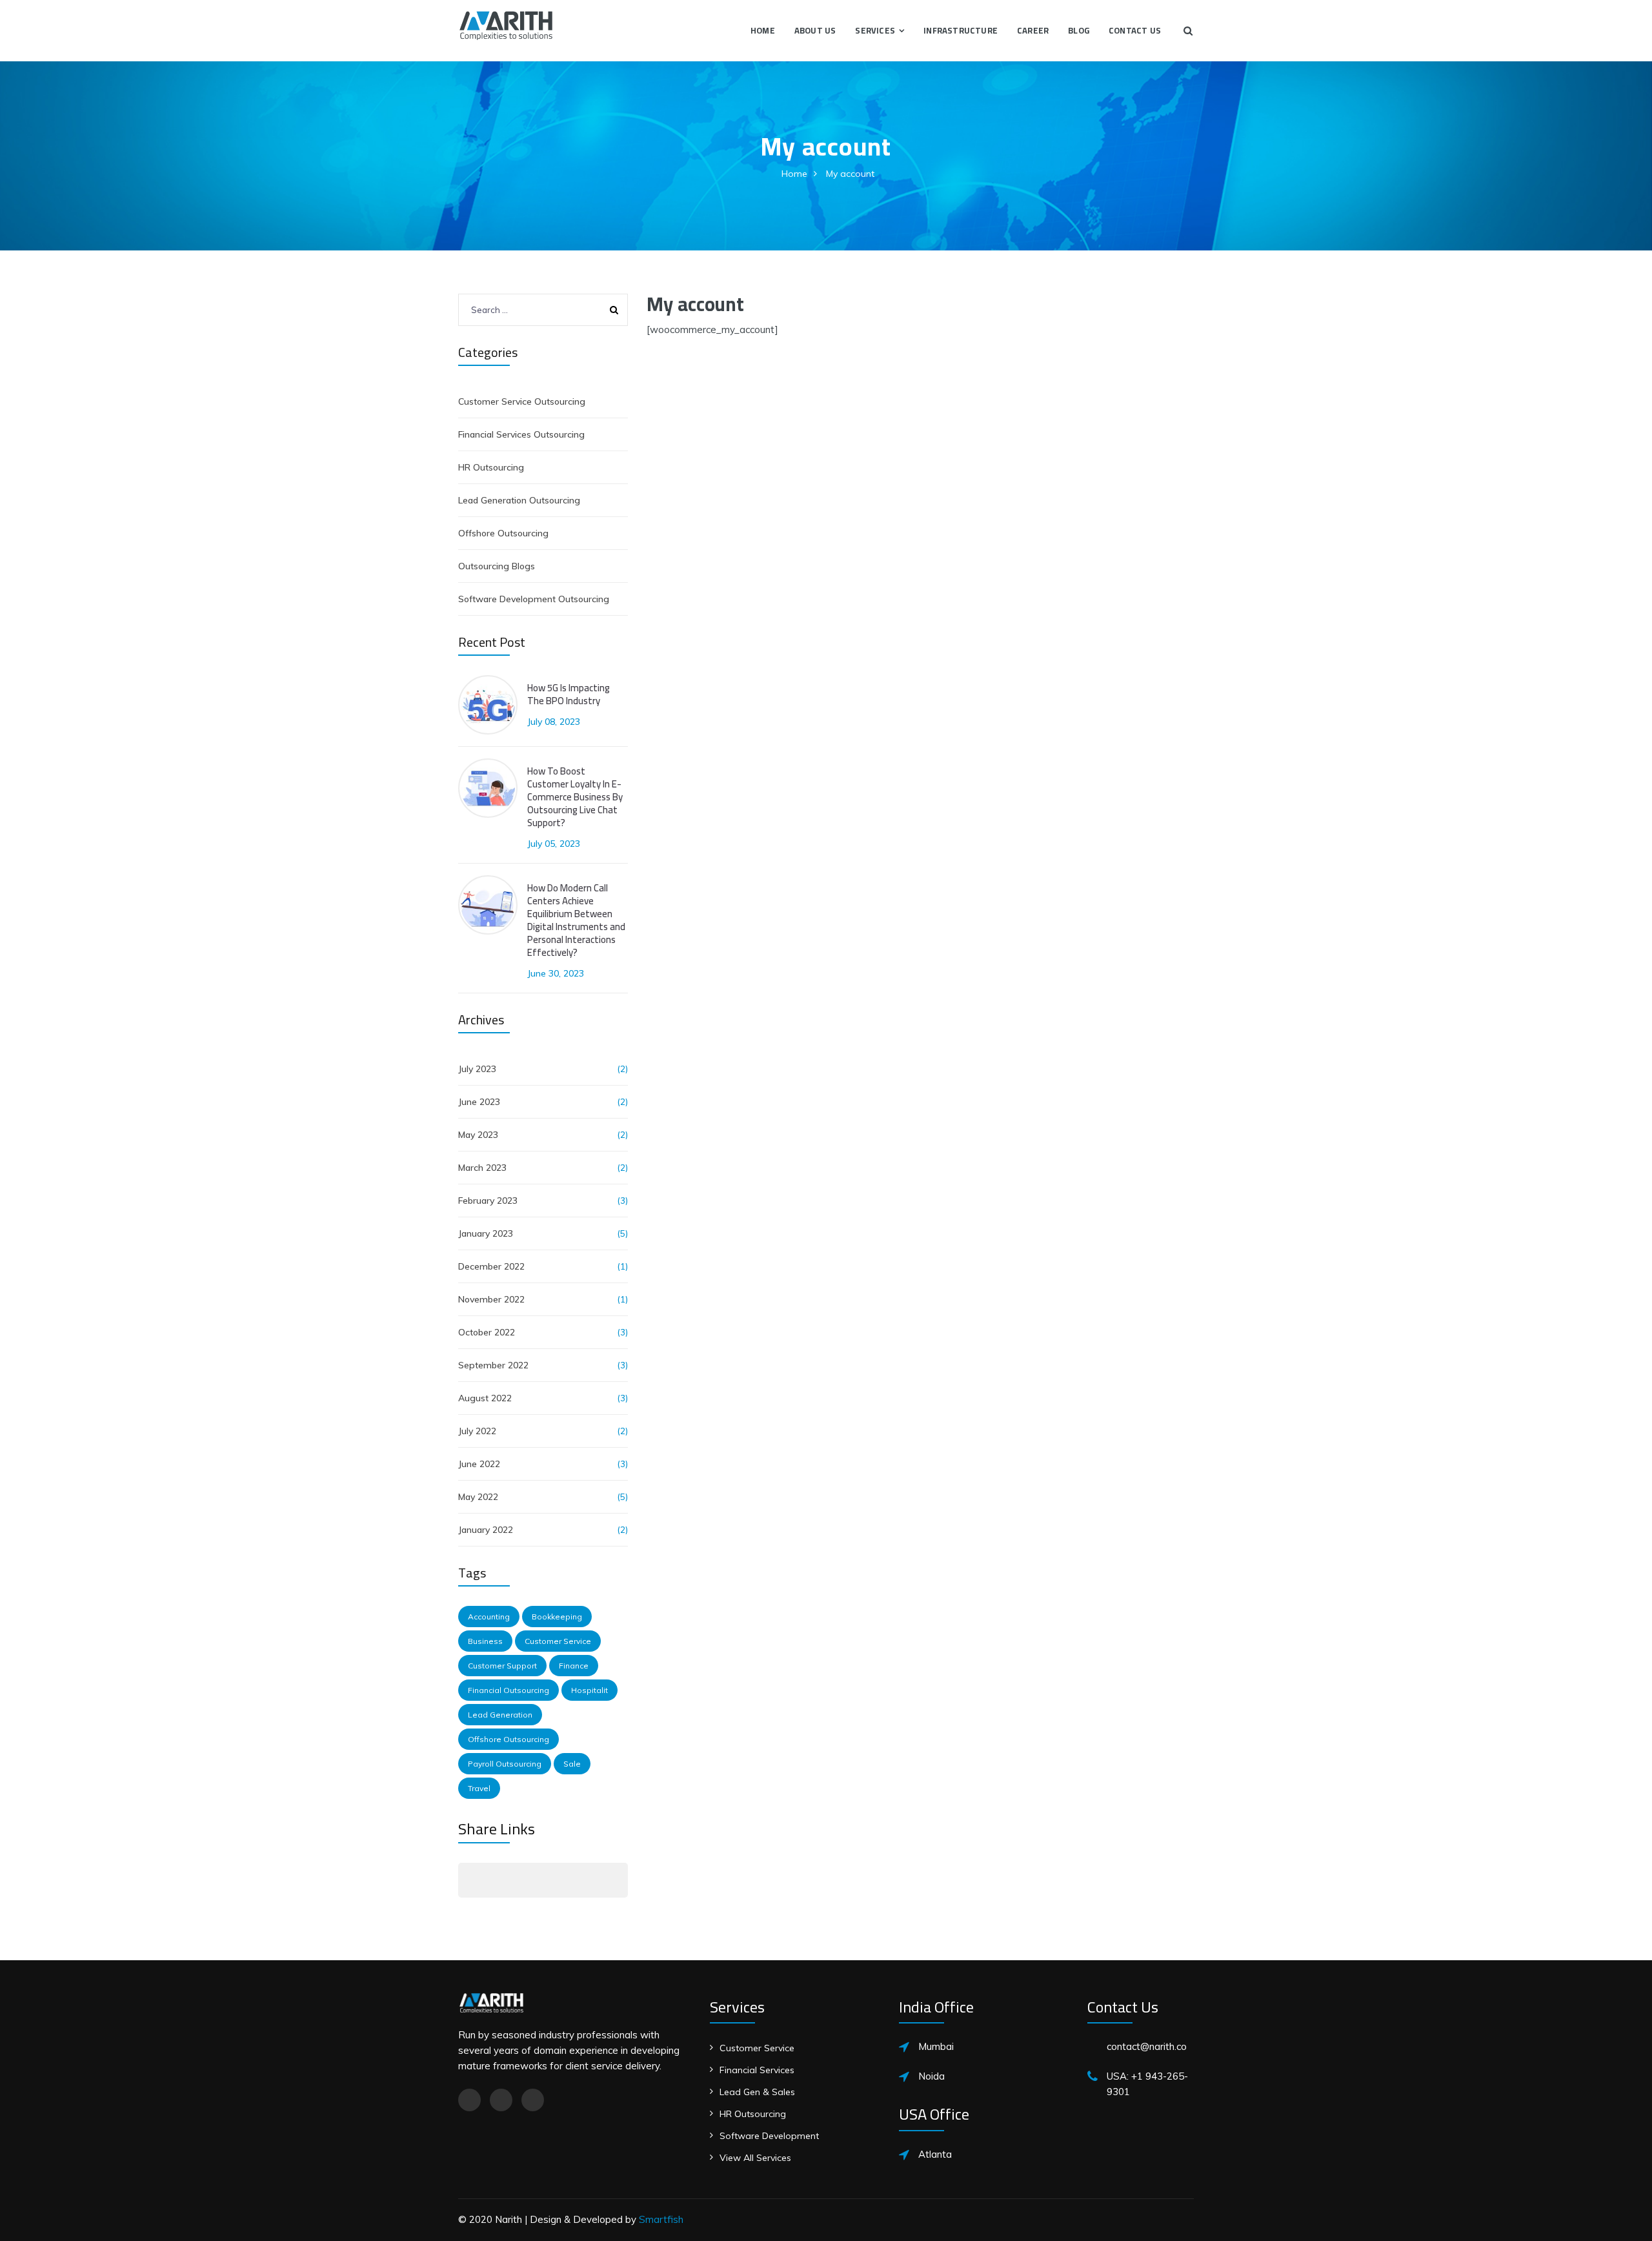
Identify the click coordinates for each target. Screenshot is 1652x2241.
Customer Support (502, 1666)
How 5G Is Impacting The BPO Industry (569, 695)
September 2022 (493, 1365)
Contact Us (1135, 30)
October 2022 (487, 1332)
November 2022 (491, 1299)
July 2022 (477, 1431)
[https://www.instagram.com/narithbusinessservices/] (501, 2100)
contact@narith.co (1147, 2046)
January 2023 (486, 1233)
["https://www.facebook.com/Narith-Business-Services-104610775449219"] (469, 2100)
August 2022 (485, 1398)
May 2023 (478, 1135)
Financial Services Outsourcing (521, 434)
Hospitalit (589, 1690)
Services (875, 30)
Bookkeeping (557, 1617)
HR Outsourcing (491, 467)
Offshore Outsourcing (503, 533)
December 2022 (491, 1266)
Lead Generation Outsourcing (519, 500)
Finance (574, 1666)
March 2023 (482, 1168)
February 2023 (488, 1201)
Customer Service (558, 1641)
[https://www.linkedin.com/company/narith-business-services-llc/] (533, 2100)
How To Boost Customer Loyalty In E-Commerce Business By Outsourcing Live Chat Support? (575, 797)
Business (485, 1641)
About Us (815, 30)
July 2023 (477, 1069)
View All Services (755, 2158)
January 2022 (486, 1530)
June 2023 (479, 1102)
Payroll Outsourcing (505, 1764)
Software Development (769, 2136)
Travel (479, 1788)
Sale (572, 1764)
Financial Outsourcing (509, 1690)
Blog (1079, 30)
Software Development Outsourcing (534, 599)
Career (1033, 30)
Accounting (489, 1617)
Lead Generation (500, 1715)
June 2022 (479, 1464)
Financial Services (757, 2070)
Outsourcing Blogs (497, 566)
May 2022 (478, 1497)
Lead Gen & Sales (757, 2092)
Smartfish (661, 2219)
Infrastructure (961, 30)
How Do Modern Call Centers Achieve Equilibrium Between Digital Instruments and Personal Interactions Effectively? (576, 920)
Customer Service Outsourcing (522, 401)
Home (763, 30)
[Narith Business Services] (506, 24)
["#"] (472, 1880)
